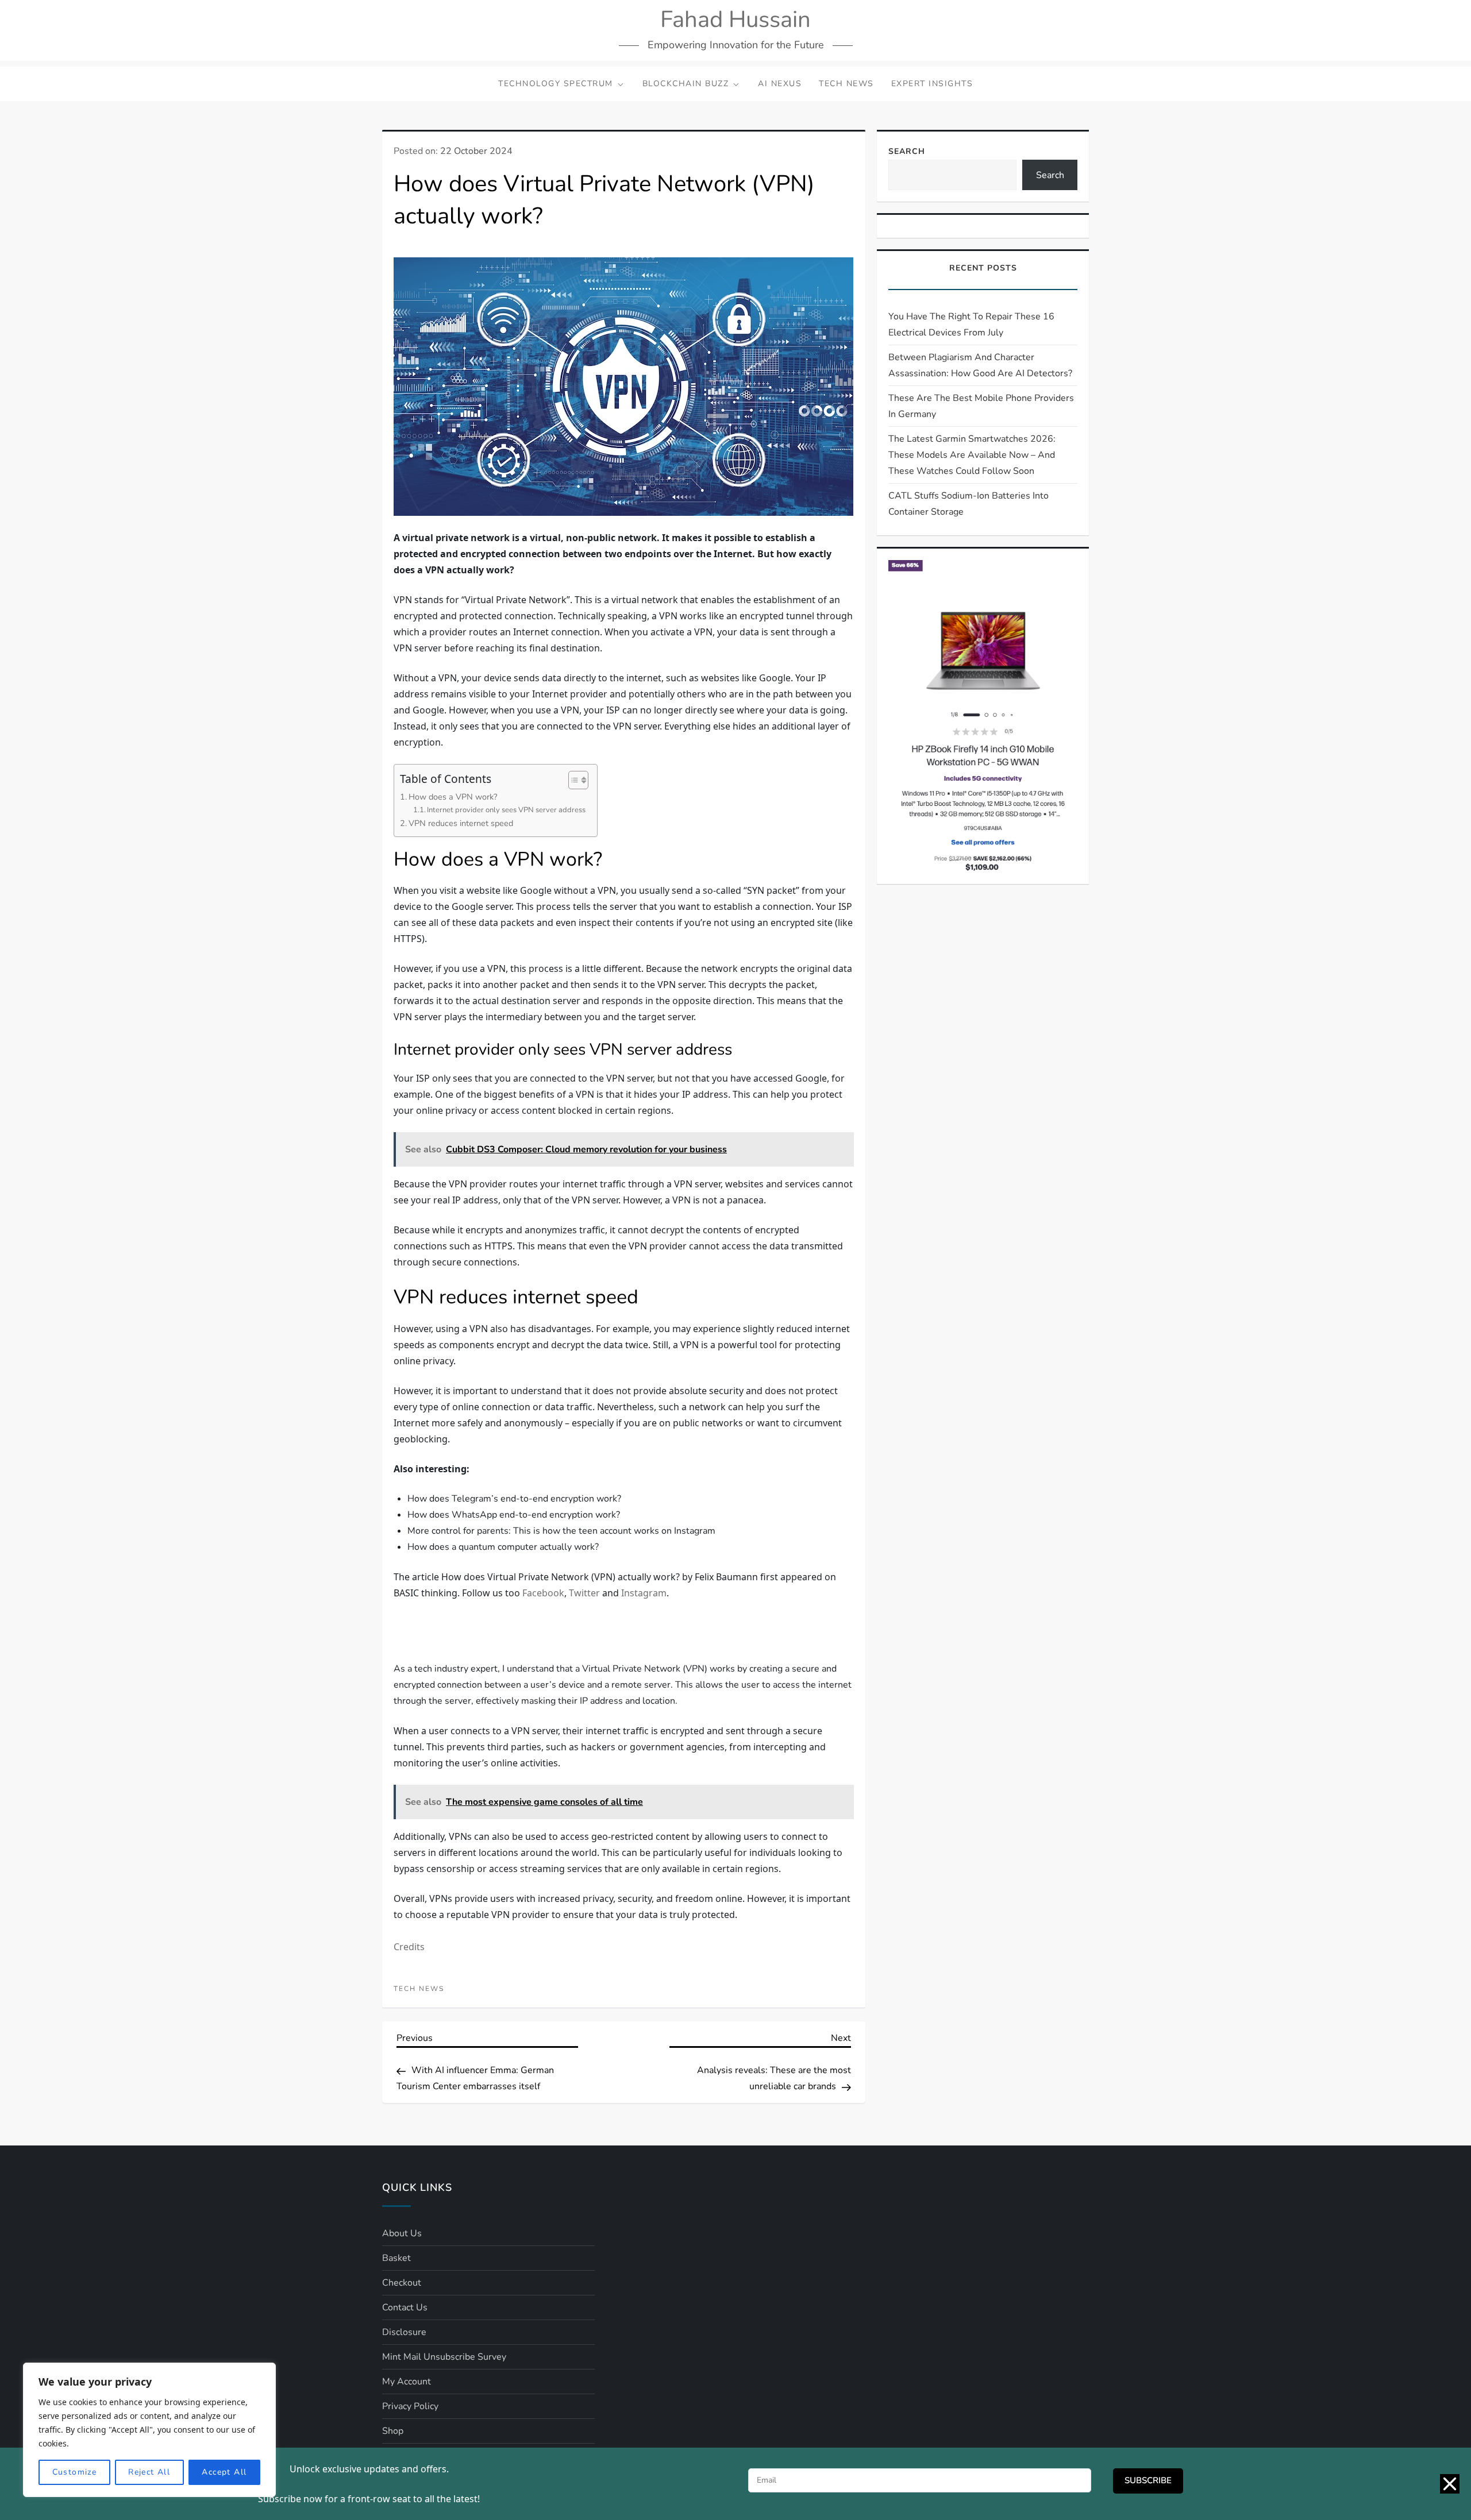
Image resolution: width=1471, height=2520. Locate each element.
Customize (75, 2472)
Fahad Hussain (735, 20)
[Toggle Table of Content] (573, 780)
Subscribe (1148, 2480)
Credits (409, 2198)
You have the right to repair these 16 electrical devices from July (971, 325)
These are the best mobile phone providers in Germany (981, 406)
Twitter (584, 1593)
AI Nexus (780, 84)
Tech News (846, 84)
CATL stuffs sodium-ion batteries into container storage (969, 504)
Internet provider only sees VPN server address (506, 810)
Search (907, 151)
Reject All (149, 2472)
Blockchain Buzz (686, 84)
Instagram (644, 1593)
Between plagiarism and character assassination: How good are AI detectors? (980, 365)
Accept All (224, 2472)
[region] (149, 2430)
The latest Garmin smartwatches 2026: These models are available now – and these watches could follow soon (972, 455)
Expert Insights (932, 84)
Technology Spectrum (556, 84)
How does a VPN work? (453, 797)
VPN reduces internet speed (461, 823)
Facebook (543, 1593)
